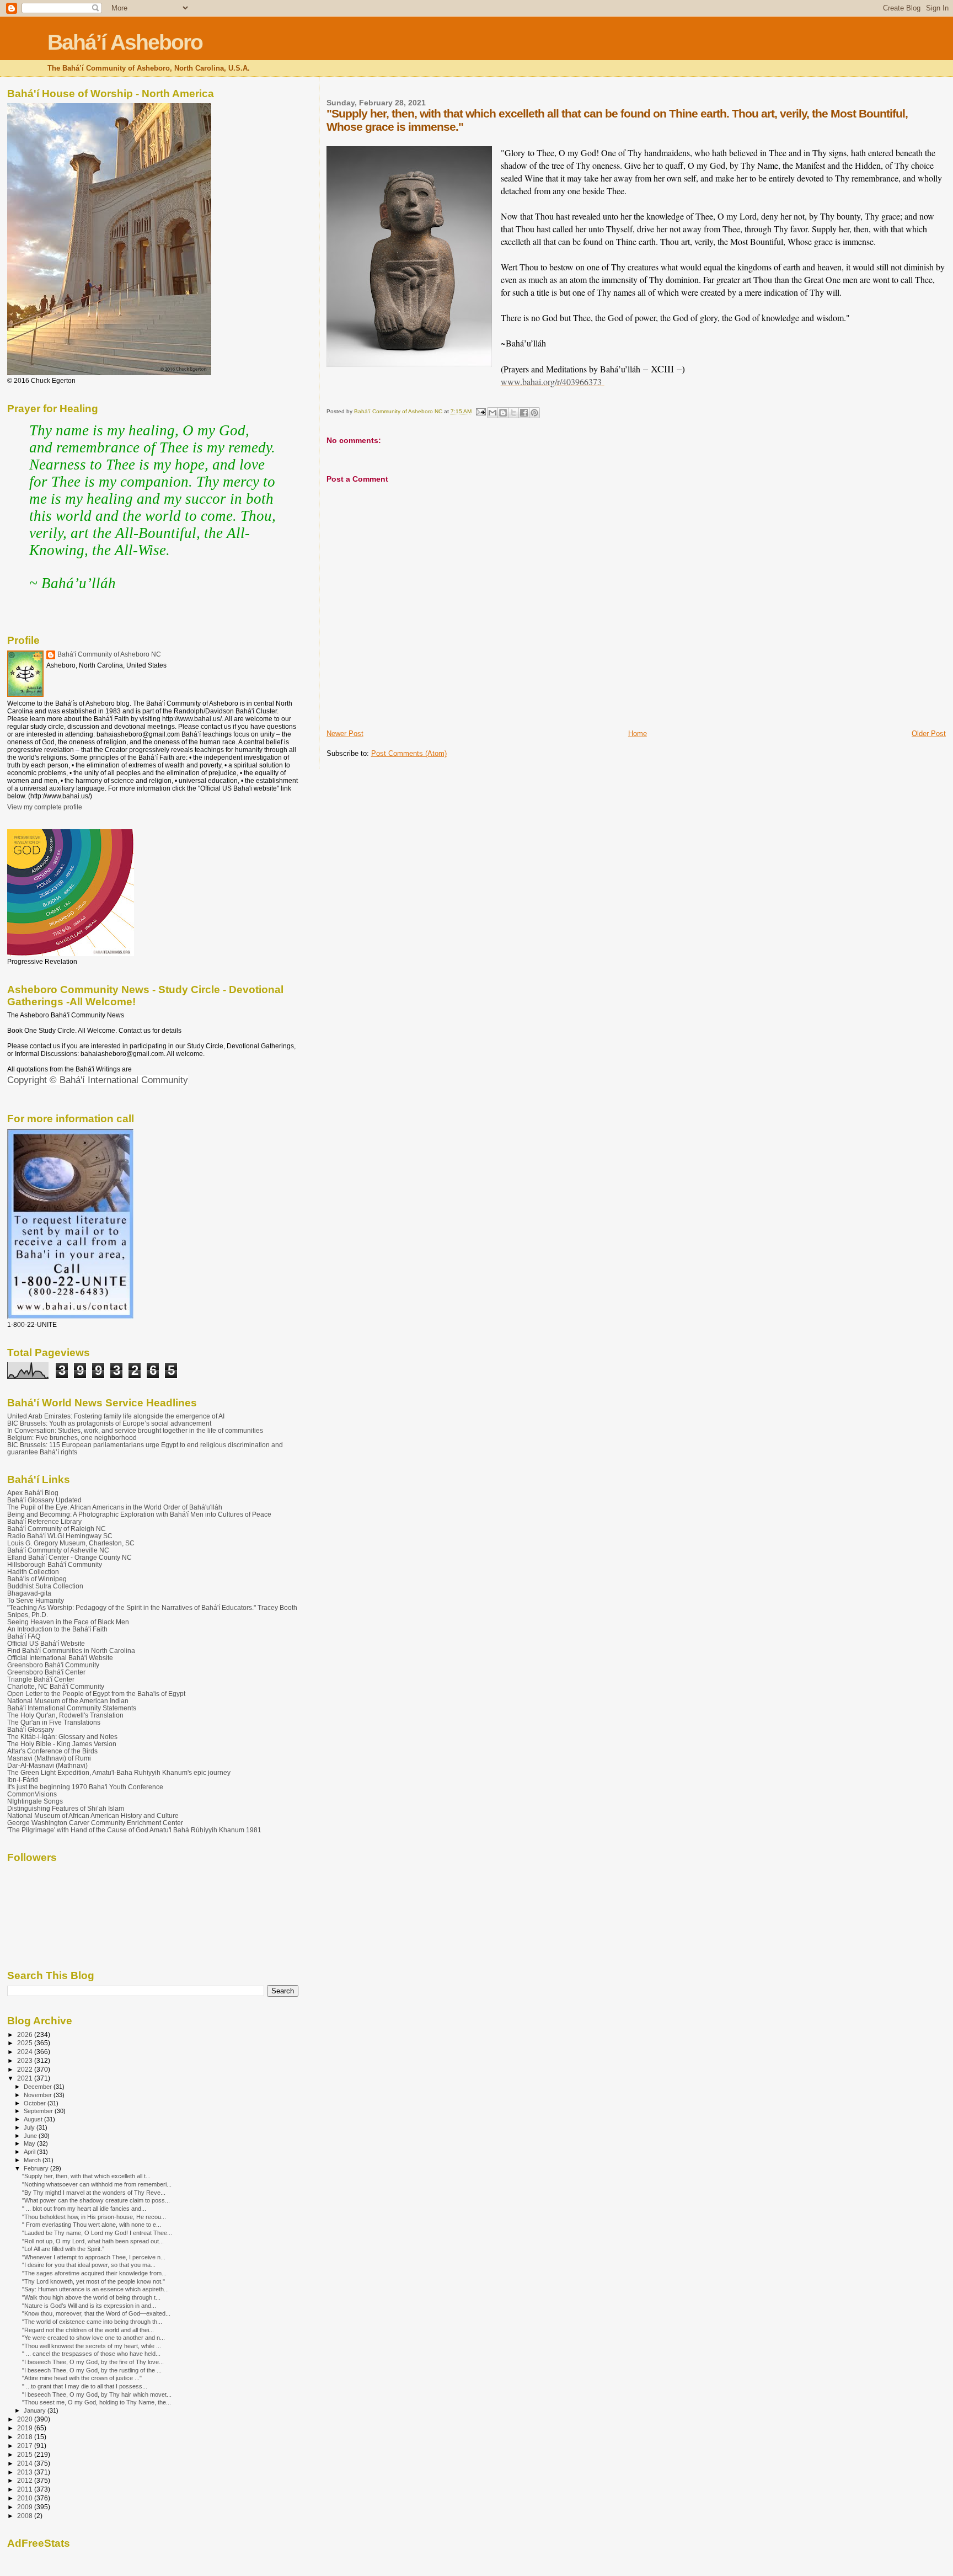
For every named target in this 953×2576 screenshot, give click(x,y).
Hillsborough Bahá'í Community (55, 1564)
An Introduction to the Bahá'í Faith (57, 1629)
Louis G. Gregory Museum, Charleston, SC (71, 1543)
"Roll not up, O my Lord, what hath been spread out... (93, 2241)
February (37, 2168)
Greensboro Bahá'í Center (46, 1672)
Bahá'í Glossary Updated (44, 1500)
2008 (26, 2516)
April (30, 2152)
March (33, 2160)
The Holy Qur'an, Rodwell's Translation (65, 1715)
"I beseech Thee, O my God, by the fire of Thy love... (93, 2362)
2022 (26, 2069)
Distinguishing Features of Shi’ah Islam (66, 1808)
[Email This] (492, 413)
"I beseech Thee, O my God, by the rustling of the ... (92, 2370)
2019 (26, 2428)
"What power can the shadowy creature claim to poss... (96, 2200)
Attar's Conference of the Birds (52, 1751)
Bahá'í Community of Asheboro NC (109, 654)
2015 (26, 2454)
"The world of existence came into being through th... (92, 2322)
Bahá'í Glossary (31, 1729)
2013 (26, 2472)
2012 (26, 2480)
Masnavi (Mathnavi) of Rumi (49, 1758)
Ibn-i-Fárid (23, 1780)
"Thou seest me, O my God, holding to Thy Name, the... (97, 2402)
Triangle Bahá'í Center (41, 1679)
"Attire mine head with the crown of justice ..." (82, 2378)
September (39, 2111)
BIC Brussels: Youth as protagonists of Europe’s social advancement (109, 1423)
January (36, 2410)
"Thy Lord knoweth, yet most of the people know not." (93, 2281)
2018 (26, 2437)
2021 (26, 2078)
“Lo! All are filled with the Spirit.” (63, 2249)
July (30, 2127)
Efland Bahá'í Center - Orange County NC (69, 1557)
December (39, 2087)
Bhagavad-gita (29, 1593)
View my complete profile (45, 807)
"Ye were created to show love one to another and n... (93, 2338)
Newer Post (345, 734)
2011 (26, 2489)
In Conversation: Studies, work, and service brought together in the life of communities (135, 1430)
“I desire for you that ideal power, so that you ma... (89, 2265)
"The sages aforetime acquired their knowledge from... (94, 2273)
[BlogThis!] (503, 413)
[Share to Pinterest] (534, 413)
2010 (26, 2498)
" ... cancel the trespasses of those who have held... (91, 2354)
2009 (26, 2507)
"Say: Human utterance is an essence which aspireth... (95, 2289)
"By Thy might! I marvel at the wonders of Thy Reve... (94, 2193)
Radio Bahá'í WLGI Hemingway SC (60, 1536)
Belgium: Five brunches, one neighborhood (72, 1438)
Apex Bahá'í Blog (33, 1493)
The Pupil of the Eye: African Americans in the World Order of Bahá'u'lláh (115, 1507)
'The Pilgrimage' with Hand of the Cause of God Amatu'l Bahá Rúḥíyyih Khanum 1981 (134, 1830)
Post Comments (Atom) (409, 753)
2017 (26, 2446)
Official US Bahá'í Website (46, 1643)
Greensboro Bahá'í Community (53, 1665)
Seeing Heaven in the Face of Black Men (68, 1622)
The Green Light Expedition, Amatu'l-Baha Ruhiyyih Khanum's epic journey (119, 1772)
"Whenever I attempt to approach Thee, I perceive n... (94, 2257)
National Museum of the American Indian (68, 1701)
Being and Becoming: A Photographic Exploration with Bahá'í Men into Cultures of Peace (139, 1514)
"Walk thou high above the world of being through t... (91, 2297)
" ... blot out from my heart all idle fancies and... (84, 2209)
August (34, 2119)
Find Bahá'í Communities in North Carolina (71, 1650)
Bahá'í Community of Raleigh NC (57, 1529)
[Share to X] (513, 413)
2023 (26, 2060)
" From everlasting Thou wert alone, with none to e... (92, 2225)
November (39, 2095)
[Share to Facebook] (524, 413)
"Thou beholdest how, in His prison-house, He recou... (94, 2217)
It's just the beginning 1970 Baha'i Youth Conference (85, 1787)
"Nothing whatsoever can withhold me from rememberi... (97, 2184)
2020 (26, 2419)
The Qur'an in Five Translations (54, 1722)
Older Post (929, 734)
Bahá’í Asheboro (125, 42)
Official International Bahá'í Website (60, 1658)
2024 (26, 2052)
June (31, 2136)
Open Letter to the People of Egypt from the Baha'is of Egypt (96, 1694)
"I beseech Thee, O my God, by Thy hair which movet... (97, 2394)
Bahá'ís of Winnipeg (37, 1579)
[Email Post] (480, 411)
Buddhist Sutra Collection (45, 1586)
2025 (26, 2043)
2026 (26, 2034)
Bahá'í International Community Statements (72, 1708)
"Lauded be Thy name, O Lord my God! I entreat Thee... (97, 2233)
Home (638, 734)
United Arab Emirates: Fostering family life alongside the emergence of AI (116, 1416)
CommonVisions (32, 1794)
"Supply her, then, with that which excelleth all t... (86, 2176)
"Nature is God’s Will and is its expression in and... (89, 2306)
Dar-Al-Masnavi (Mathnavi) (47, 1765)
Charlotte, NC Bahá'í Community (56, 1686)
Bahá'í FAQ (24, 1636)
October (36, 2103)
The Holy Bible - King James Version (62, 1744)
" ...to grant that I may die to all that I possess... (85, 2386)
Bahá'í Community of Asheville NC (58, 1550)
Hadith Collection (33, 1572)
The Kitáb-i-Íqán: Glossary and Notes (62, 1737)
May (30, 2143)
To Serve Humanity (36, 1600)
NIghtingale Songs (35, 1801)
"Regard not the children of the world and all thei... (88, 2330)
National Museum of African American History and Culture (93, 1815)
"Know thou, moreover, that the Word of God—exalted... (96, 2313)
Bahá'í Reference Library (44, 1521)
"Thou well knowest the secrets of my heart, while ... (92, 2346)
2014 (26, 2463)
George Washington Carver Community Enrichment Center (95, 1823)
